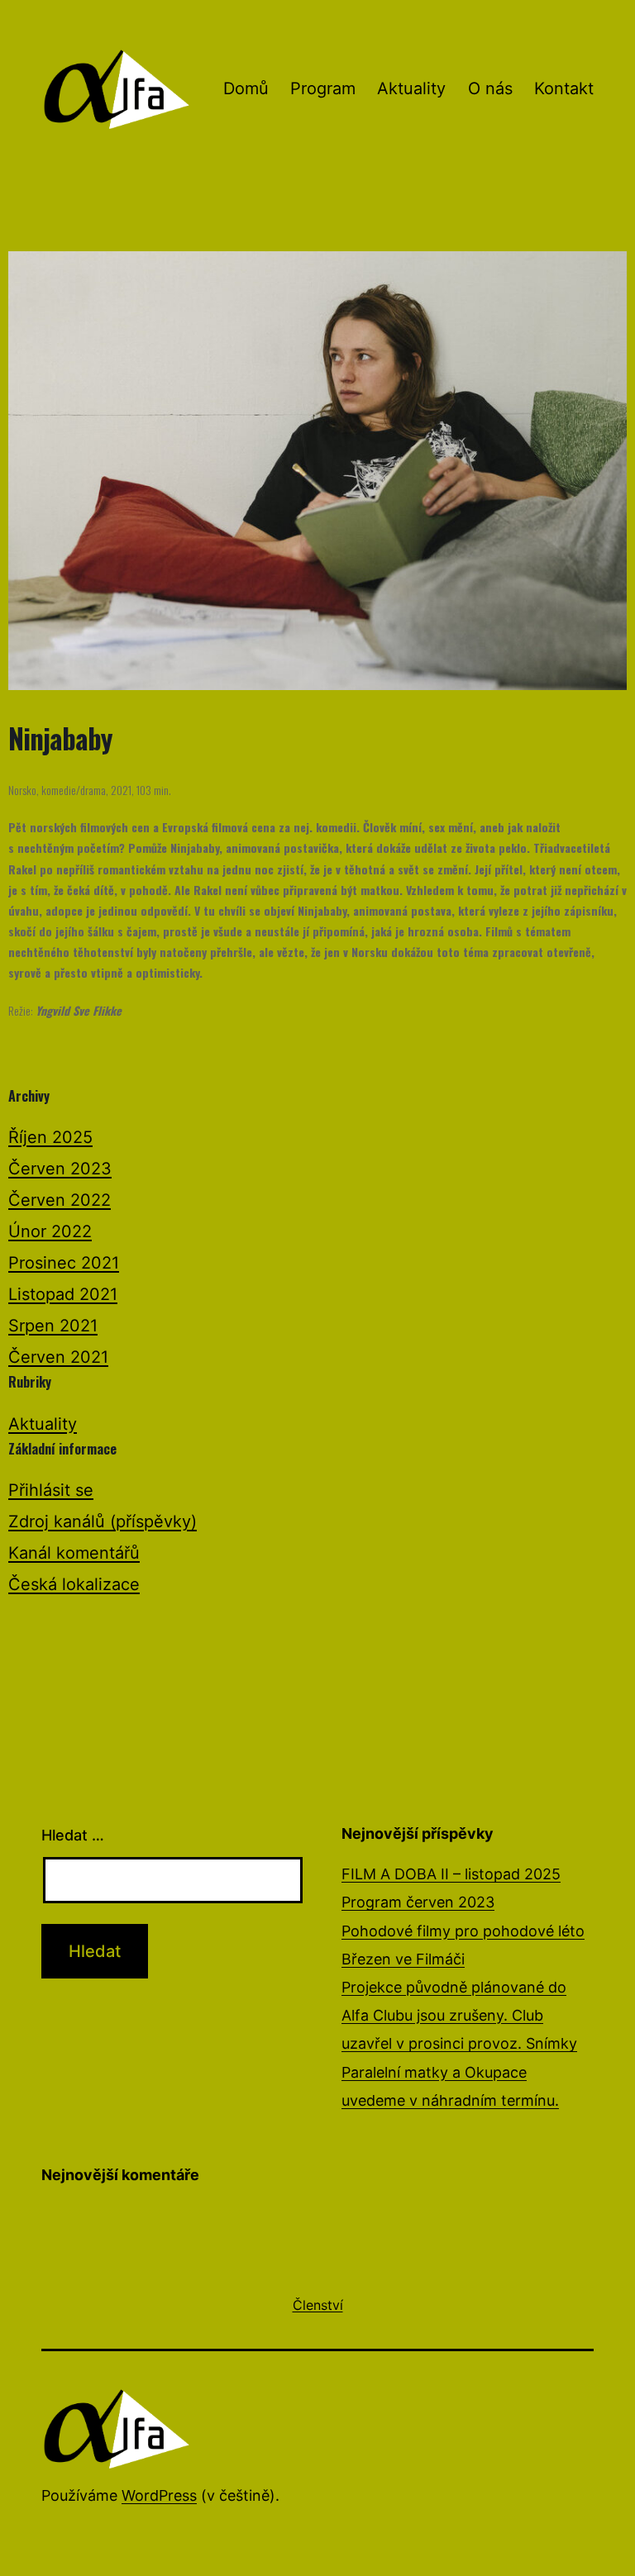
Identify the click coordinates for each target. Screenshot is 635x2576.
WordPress (159, 2495)
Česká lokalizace (74, 1584)
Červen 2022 (60, 1200)
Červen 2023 (60, 1169)
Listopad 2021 (63, 1294)
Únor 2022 (50, 1231)
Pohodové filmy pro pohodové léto (463, 1931)
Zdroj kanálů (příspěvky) (103, 1521)
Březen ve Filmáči (403, 1959)
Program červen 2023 (418, 1902)
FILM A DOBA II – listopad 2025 (451, 1874)
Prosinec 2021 (64, 1263)
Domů (246, 88)
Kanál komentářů (74, 1553)
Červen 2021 (58, 1357)
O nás (490, 88)
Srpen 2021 (53, 1326)
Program (323, 88)
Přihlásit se (51, 1490)
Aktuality (411, 88)
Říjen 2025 (50, 1137)
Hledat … (73, 1835)
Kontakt (564, 88)
